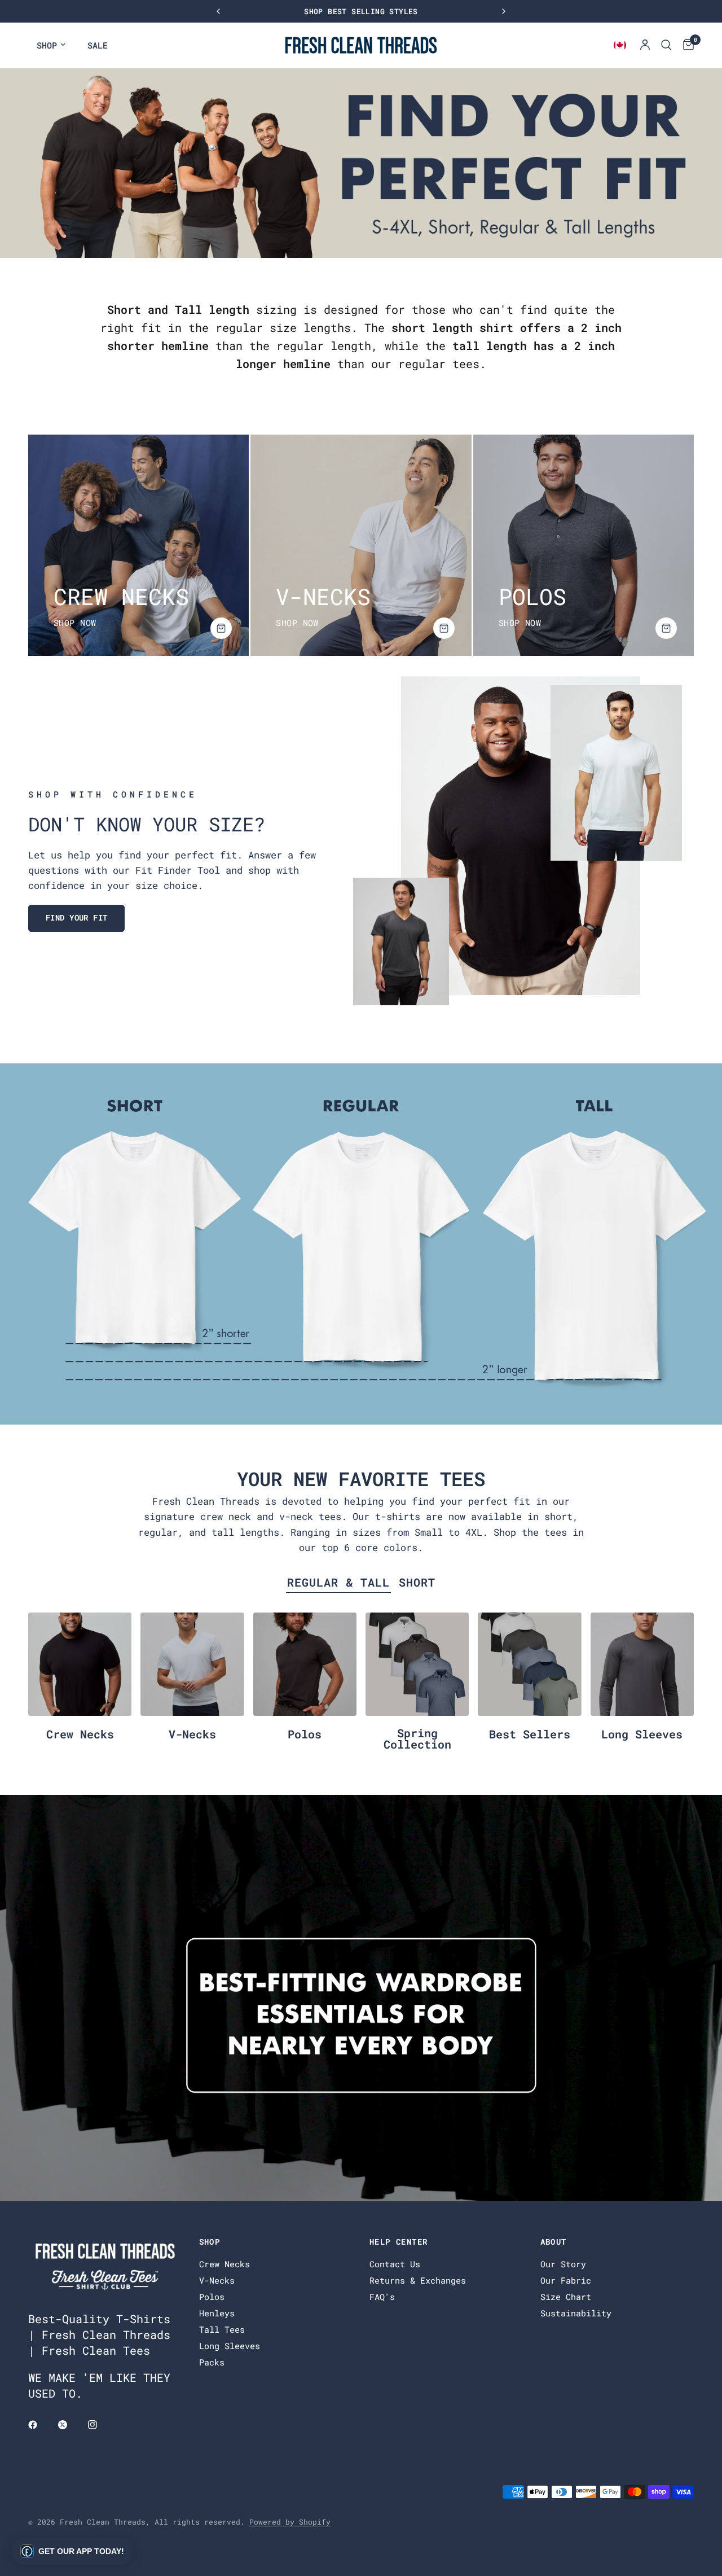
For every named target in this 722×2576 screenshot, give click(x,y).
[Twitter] (71, 2425)
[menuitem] (51, 45)
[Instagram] (100, 2425)
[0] (686, 45)
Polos (305, 1734)
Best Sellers (530, 1734)
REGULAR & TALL (338, 1582)
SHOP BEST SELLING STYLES (371, 11)
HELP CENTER (399, 2242)
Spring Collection (417, 1738)
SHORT (417, 1582)
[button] (76, 918)
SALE (98, 45)
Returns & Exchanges (418, 2280)
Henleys (217, 2313)
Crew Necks (80, 1734)
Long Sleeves (642, 1734)
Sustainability (576, 2313)
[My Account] (645, 45)
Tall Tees (222, 2329)
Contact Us (395, 2264)
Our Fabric (566, 2280)
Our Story (563, 2264)
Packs (212, 2362)
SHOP (47, 45)
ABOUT (554, 2242)
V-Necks (192, 1734)
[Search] (666, 45)
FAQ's (382, 2297)
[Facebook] (41, 2425)
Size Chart (566, 2297)
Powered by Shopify (290, 2522)
